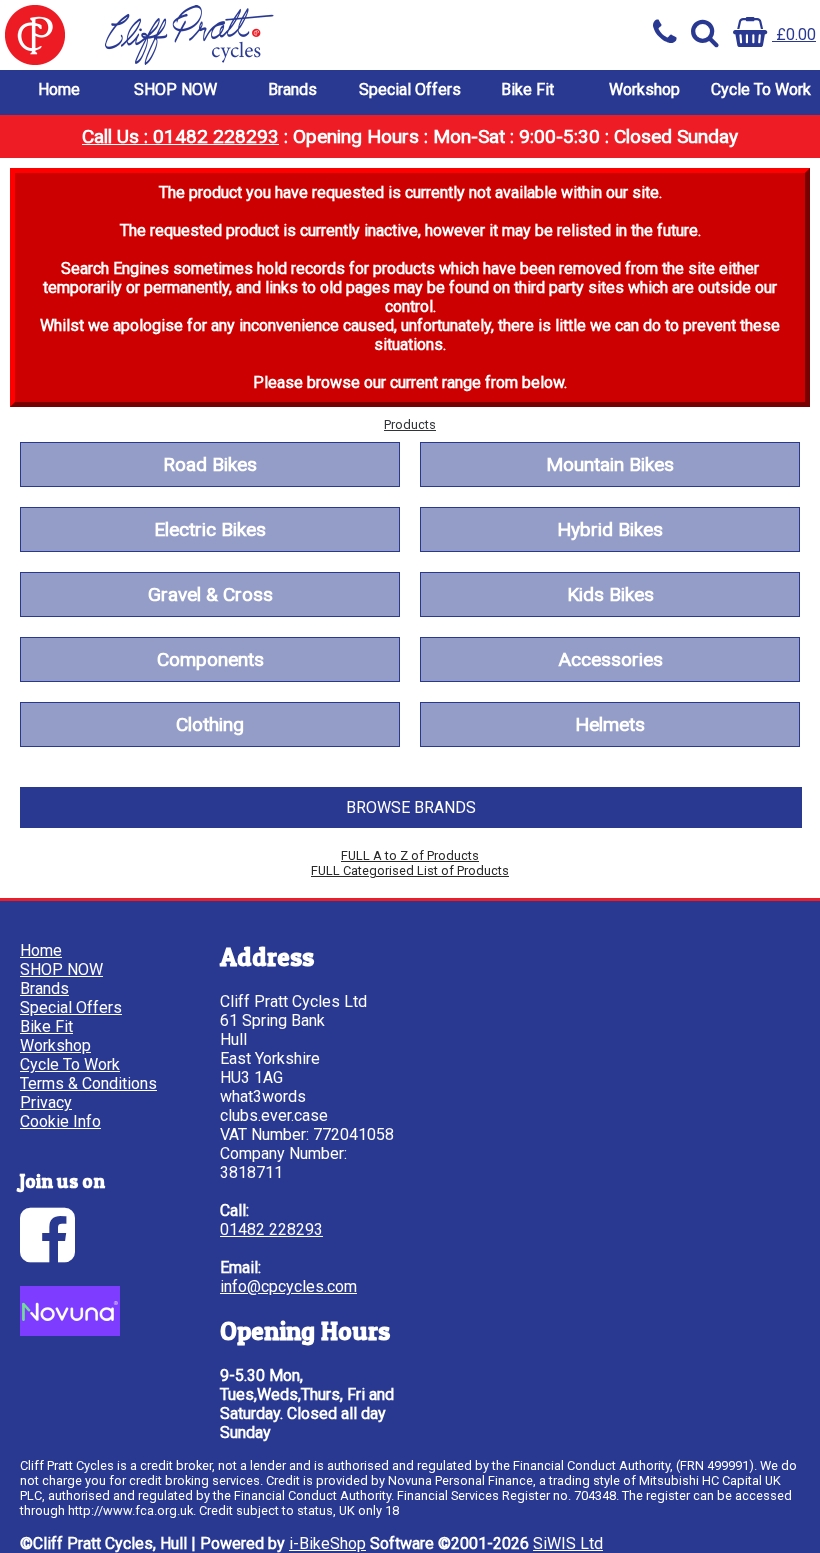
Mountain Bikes (610, 464)
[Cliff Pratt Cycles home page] (205, 35)
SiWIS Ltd (568, 1543)
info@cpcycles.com (288, 1286)
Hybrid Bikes (610, 529)
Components (210, 659)
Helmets (610, 724)
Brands (292, 89)
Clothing (210, 724)
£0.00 (794, 34)
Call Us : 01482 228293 (180, 136)
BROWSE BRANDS (411, 807)
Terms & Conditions (88, 1083)
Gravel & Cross (210, 594)
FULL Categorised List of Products (410, 870)
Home (59, 89)
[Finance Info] (70, 1330)
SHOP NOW (175, 89)
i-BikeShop (327, 1543)
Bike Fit (527, 89)
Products (410, 424)
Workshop (644, 89)
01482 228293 (271, 1229)
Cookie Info (60, 1121)
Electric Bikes (210, 529)
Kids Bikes (610, 594)
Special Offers (410, 89)
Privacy (46, 1102)
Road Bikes (210, 464)
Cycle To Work (761, 89)
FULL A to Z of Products (410, 855)
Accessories (610, 659)
